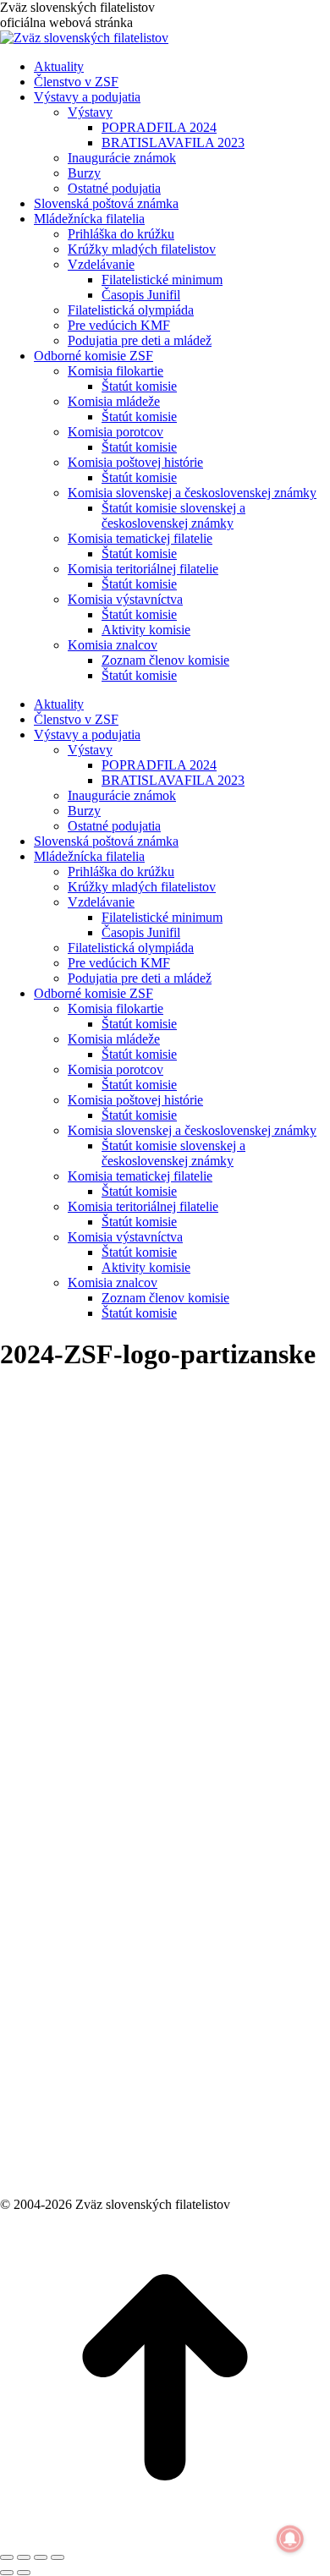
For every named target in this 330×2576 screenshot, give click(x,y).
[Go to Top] (165, 2538)
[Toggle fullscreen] (41, 2557)
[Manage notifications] (290, 2539)
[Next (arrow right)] (24, 2573)
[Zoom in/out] (58, 2557)
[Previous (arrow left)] (7, 2573)
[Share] (24, 2557)
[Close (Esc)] (7, 2557)
